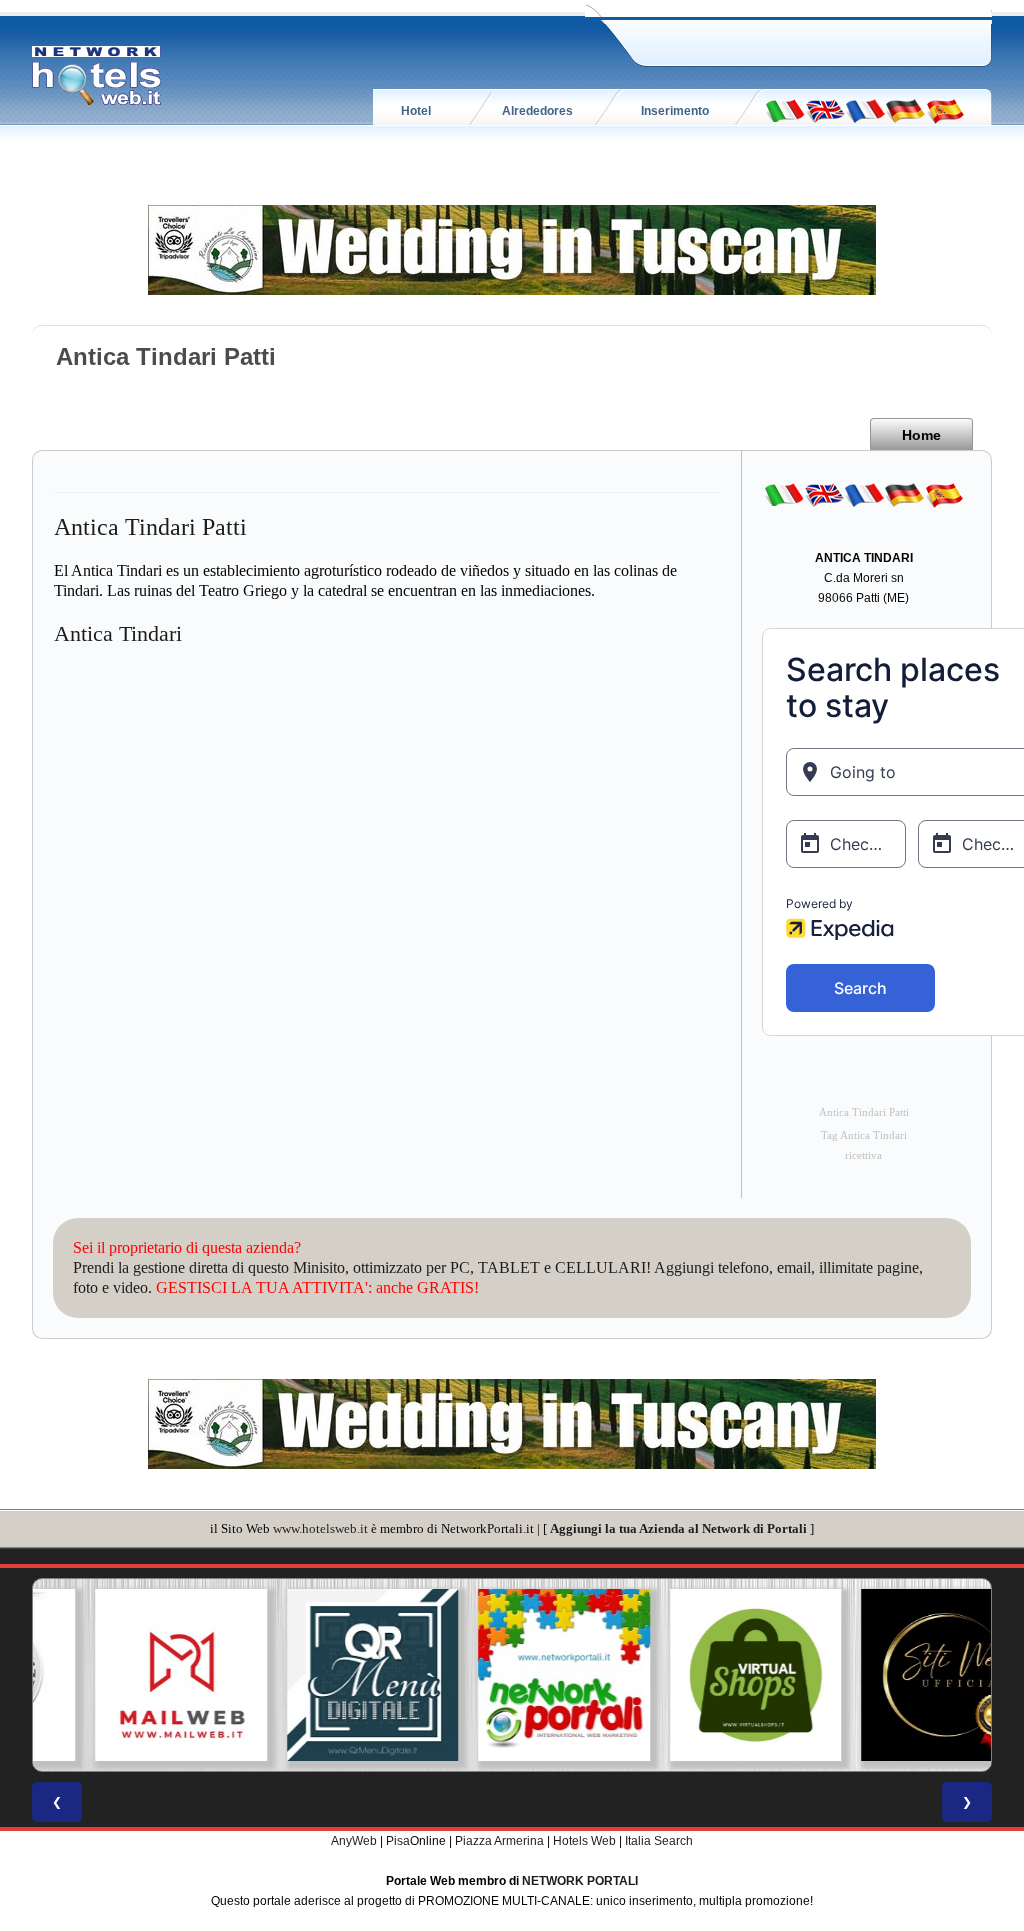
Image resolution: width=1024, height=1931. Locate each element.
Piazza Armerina (499, 1841)
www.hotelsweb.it (320, 1528)
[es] (945, 110)
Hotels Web (584, 1841)
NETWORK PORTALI (580, 1881)
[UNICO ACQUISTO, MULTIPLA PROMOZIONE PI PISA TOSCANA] (512, 1675)
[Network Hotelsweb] (97, 76)
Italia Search (659, 1841)
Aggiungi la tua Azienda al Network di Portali (678, 1528)
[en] (825, 110)
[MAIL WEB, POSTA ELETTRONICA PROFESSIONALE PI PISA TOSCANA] (129, 1675)
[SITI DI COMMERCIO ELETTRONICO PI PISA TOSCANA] (704, 1675)
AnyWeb (354, 1841)
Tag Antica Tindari (864, 1135)
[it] (785, 110)
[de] (905, 110)
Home (921, 435)
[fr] (865, 110)
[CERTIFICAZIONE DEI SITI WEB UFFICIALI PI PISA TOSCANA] (895, 1675)
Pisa (398, 1841)
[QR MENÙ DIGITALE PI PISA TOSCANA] (321, 1675)
